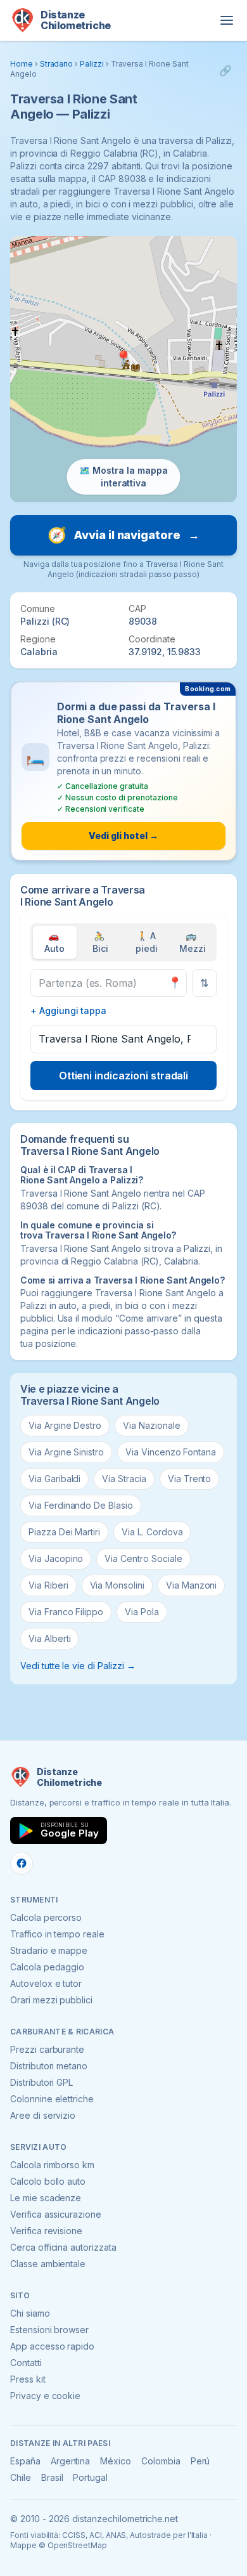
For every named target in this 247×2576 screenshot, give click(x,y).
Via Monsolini (117, 1585)
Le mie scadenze (46, 2198)
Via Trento (190, 1479)
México (116, 2461)
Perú (200, 2461)
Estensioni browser (49, 2330)
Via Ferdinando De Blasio (81, 1505)
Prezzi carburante (47, 2049)
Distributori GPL (41, 2082)
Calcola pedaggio (47, 1967)
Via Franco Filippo (66, 1612)
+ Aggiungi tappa (68, 1011)
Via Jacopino (56, 1558)
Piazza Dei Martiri (64, 1532)
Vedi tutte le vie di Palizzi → (78, 1666)
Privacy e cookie (45, 2396)
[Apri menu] (227, 20)
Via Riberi (48, 1585)
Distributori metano (49, 2066)
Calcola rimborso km (52, 2165)
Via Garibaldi (54, 1479)
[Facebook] (22, 1863)
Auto (54, 942)
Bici (100, 942)
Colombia (161, 2461)
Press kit (28, 2379)
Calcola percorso (46, 1917)
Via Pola (142, 1612)
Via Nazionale (151, 1425)
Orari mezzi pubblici (51, 2000)
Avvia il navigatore (123, 535)
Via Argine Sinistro (66, 1452)
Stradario (57, 64)
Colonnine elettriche (52, 2099)
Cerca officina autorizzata (63, 2247)
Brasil (52, 2477)
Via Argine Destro (65, 1425)
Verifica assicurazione (56, 2214)
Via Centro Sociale (143, 1558)
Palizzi (92, 64)
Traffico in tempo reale (57, 1934)
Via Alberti (49, 1638)
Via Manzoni (191, 1585)
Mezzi (193, 942)
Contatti (26, 2363)
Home (22, 64)
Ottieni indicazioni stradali (124, 1076)
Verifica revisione (46, 2231)
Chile (21, 2477)
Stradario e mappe (49, 1950)
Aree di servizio (43, 2115)
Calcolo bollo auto (48, 2181)
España (25, 2461)
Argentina (71, 2461)
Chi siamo (30, 2313)
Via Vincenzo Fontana (171, 1452)
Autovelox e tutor (46, 1983)
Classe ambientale (48, 2264)
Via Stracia (124, 1479)
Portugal (90, 2477)
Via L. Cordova (152, 1532)
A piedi (147, 942)
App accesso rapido (52, 2346)
